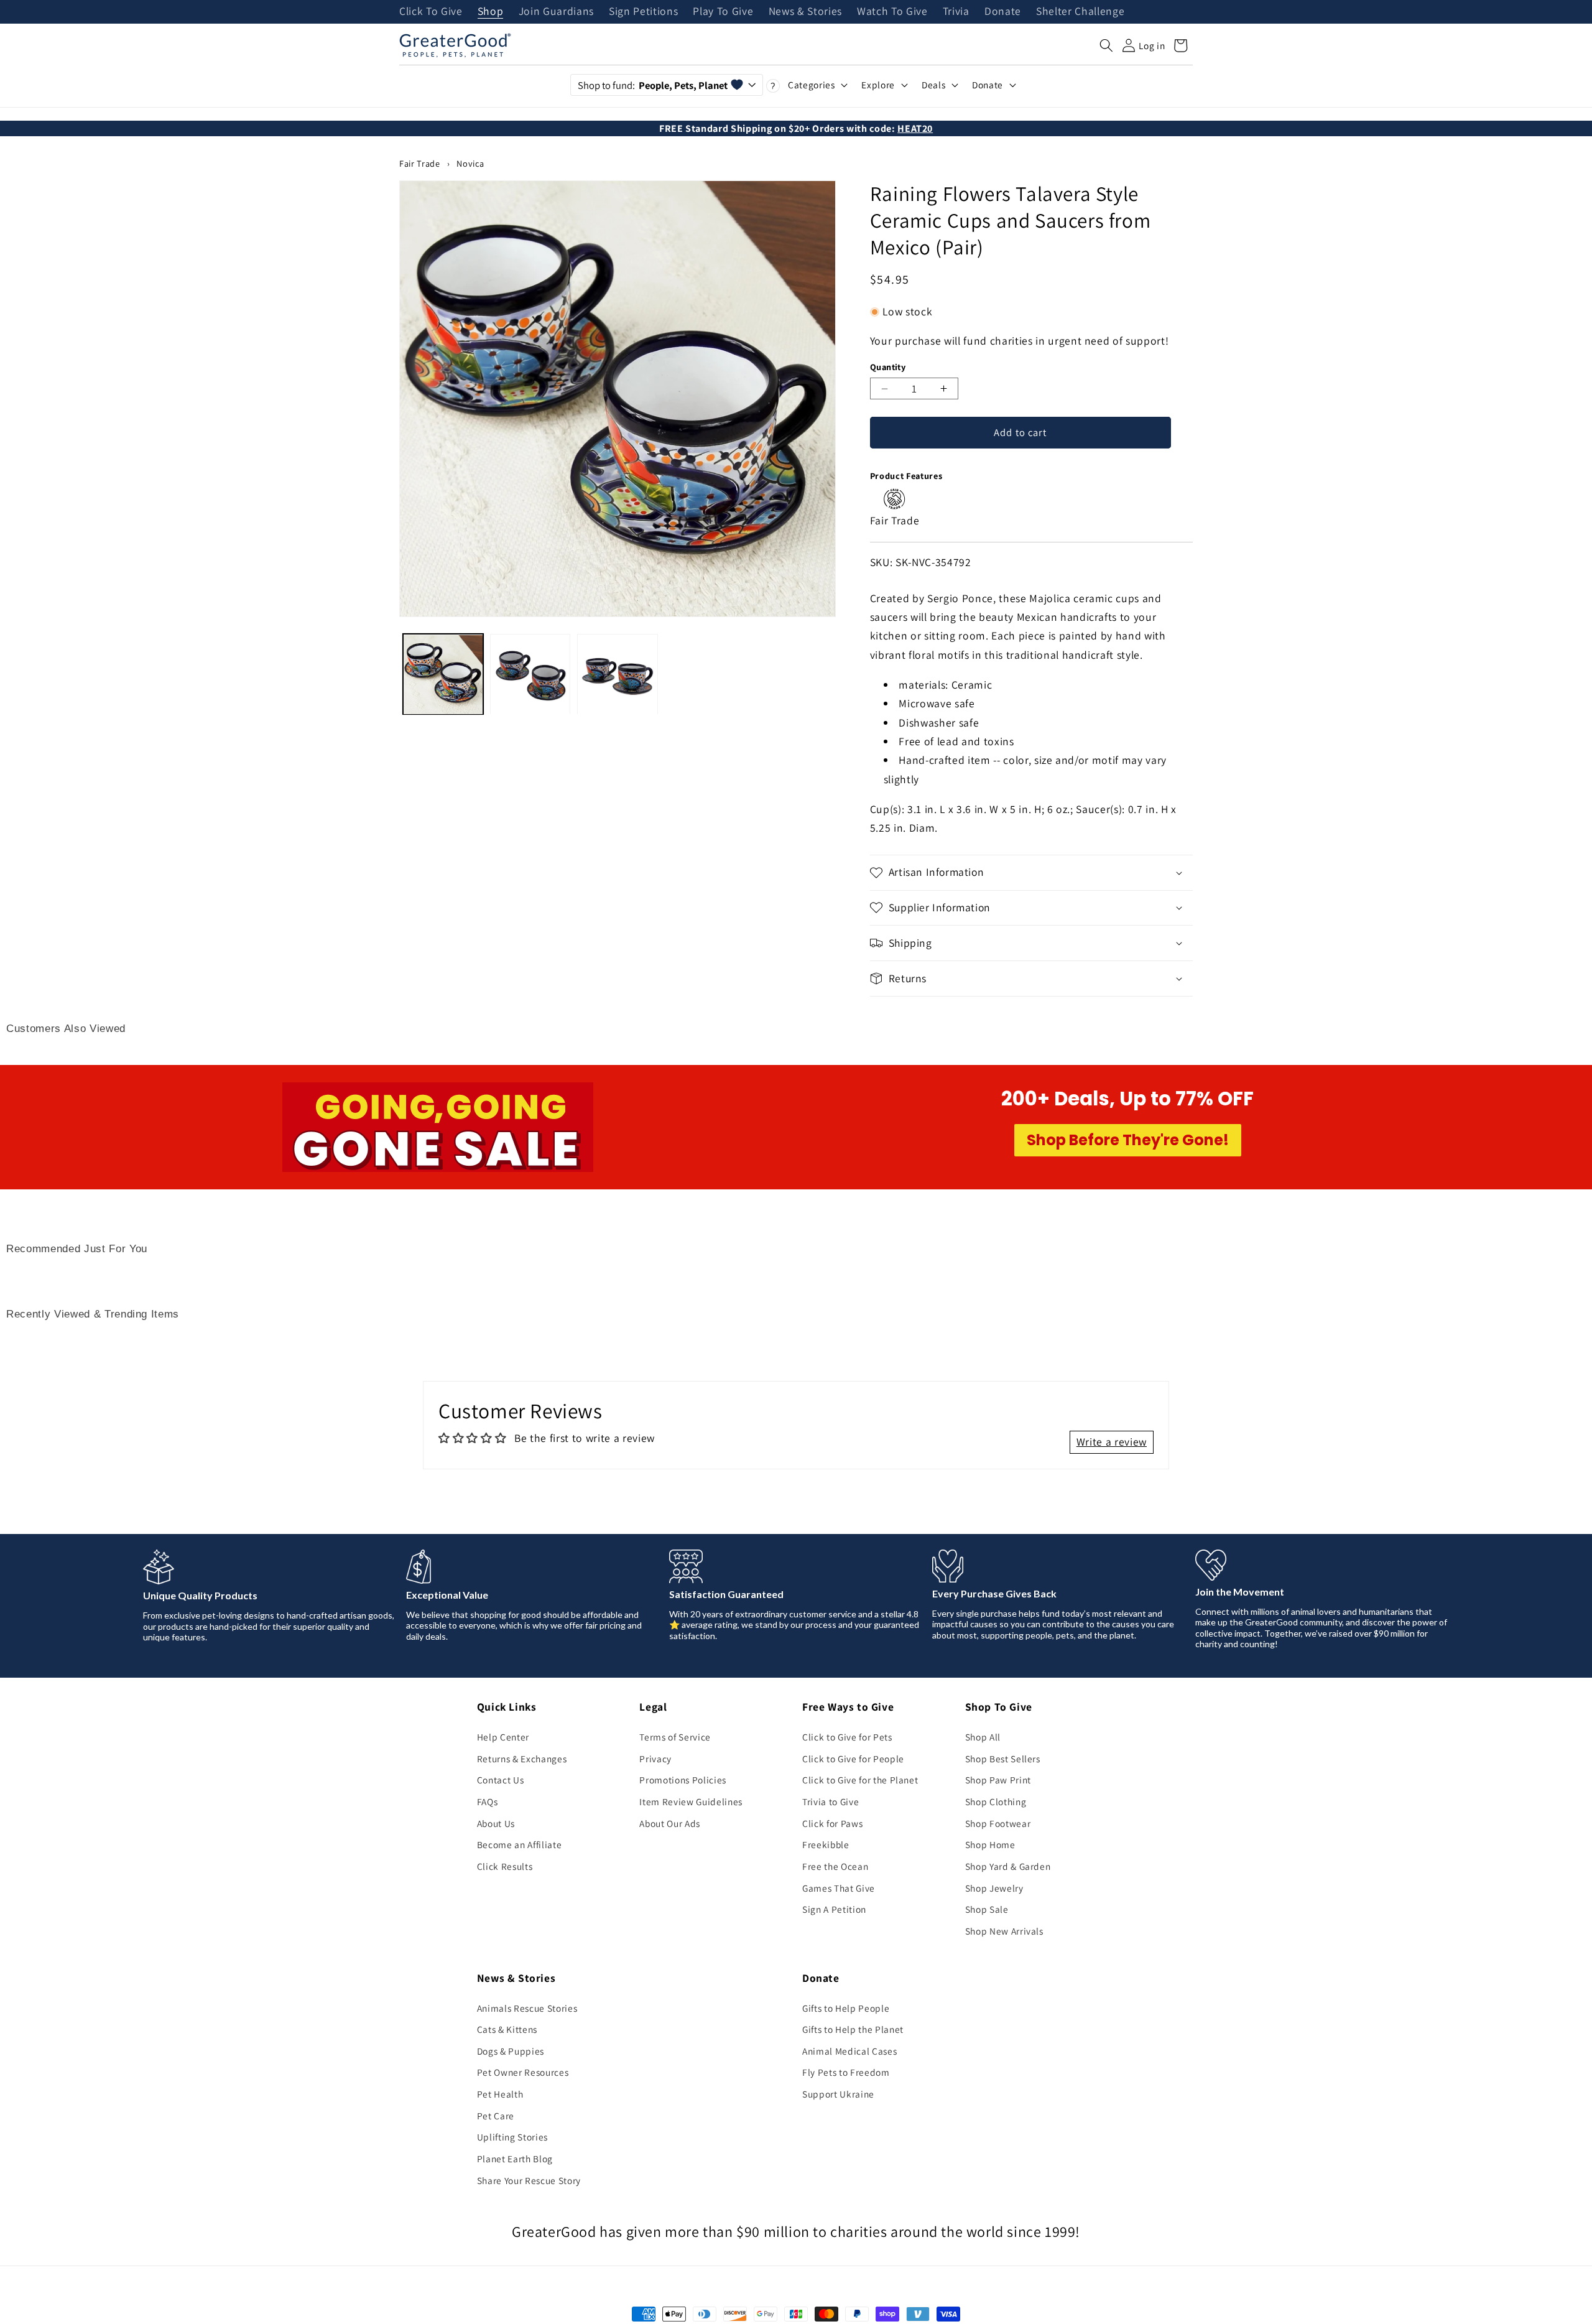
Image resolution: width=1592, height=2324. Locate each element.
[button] (1106, 45)
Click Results (505, 1866)
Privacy (655, 1759)
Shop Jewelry (994, 1888)
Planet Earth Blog (515, 2159)
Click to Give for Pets (847, 1737)
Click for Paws (832, 1823)
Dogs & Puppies (511, 2051)
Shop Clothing (996, 1801)
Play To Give (723, 12)
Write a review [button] (1112, 1442)
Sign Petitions (643, 12)
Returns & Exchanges (522, 1759)
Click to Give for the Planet (860, 1780)
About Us (496, 1823)
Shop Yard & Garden (1008, 1866)
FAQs (488, 1801)
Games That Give (839, 1888)
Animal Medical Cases (849, 2051)
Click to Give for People (853, 1759)
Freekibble (826, 1844)
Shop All (983, 1737)
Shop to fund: (653, 85)
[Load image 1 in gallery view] (443, 675)
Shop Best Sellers (1003, 1759)
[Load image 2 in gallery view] (530, 675)
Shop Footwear (998, 1823)
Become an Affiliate (520, 1844)
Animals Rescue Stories (527, 2008)
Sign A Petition (834, 1909)
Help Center (503, 1737)
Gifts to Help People (846, 2008)
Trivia (956, 12)
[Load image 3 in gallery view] (617, 675)
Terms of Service (675, 1737)
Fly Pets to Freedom (846, 2072)
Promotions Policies (683, 1780)
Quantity (888, 367)
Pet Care (496, 2116)
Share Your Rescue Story (529, 2180)
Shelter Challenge (1080, 12)
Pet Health (500, 2094)
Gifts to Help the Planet (853, 2029)
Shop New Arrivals (1004, 1931)
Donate (1003, 12)
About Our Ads (670, 1823)
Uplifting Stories (512, 2137)
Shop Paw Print (998, 1780)
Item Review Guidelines (691, 1801)
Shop (491, 12)
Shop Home (990, 1844)
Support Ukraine (838, 2094)
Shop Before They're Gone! (1128, 1140)
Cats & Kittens (507, 2029)
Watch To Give (892, 12)
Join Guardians (556, 12)
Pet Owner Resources (523, 2072)
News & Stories (805, 12)
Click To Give (431, 12)
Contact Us (501, 1780)
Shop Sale (987, 1909)
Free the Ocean (835, 1866)
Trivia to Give (831, 1801)
